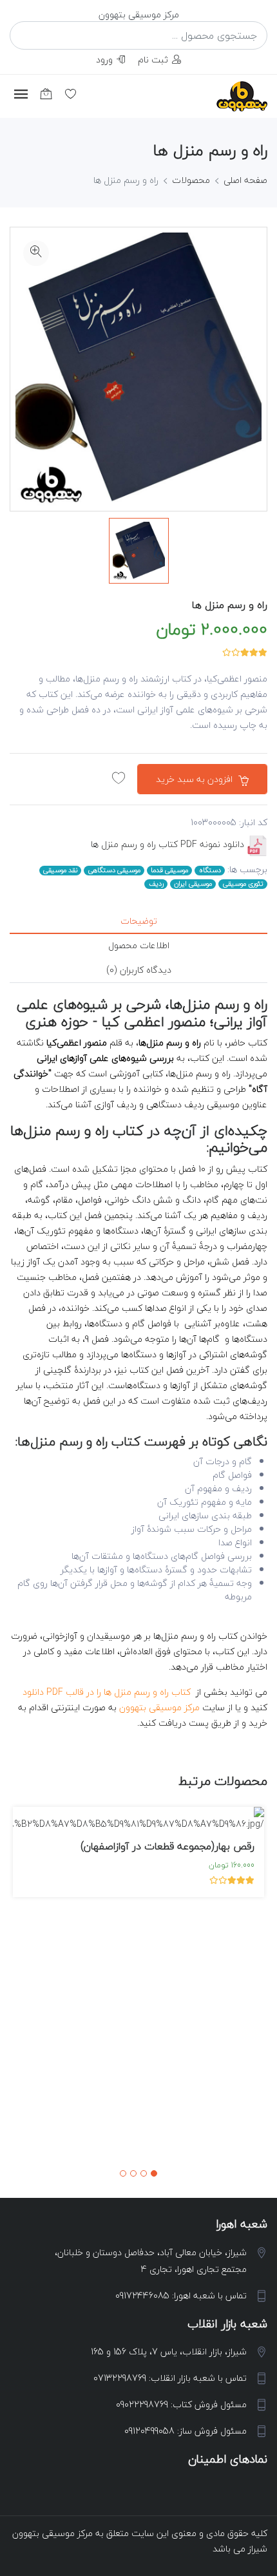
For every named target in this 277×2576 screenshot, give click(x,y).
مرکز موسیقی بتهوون (159, 1707)
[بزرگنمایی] (36, 253)
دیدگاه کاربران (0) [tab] (139, 970)
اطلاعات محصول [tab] (139, 945)
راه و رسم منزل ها (230, 605)
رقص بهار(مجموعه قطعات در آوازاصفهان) (167, 1846)
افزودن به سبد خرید (196, 779)
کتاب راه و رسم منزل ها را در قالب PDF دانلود (107, 1692)
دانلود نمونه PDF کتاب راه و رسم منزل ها (167, 844)
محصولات (191, 180)
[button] (154, 2173)
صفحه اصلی (245, 180)
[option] (139, 551)
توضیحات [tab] (139, 921)
